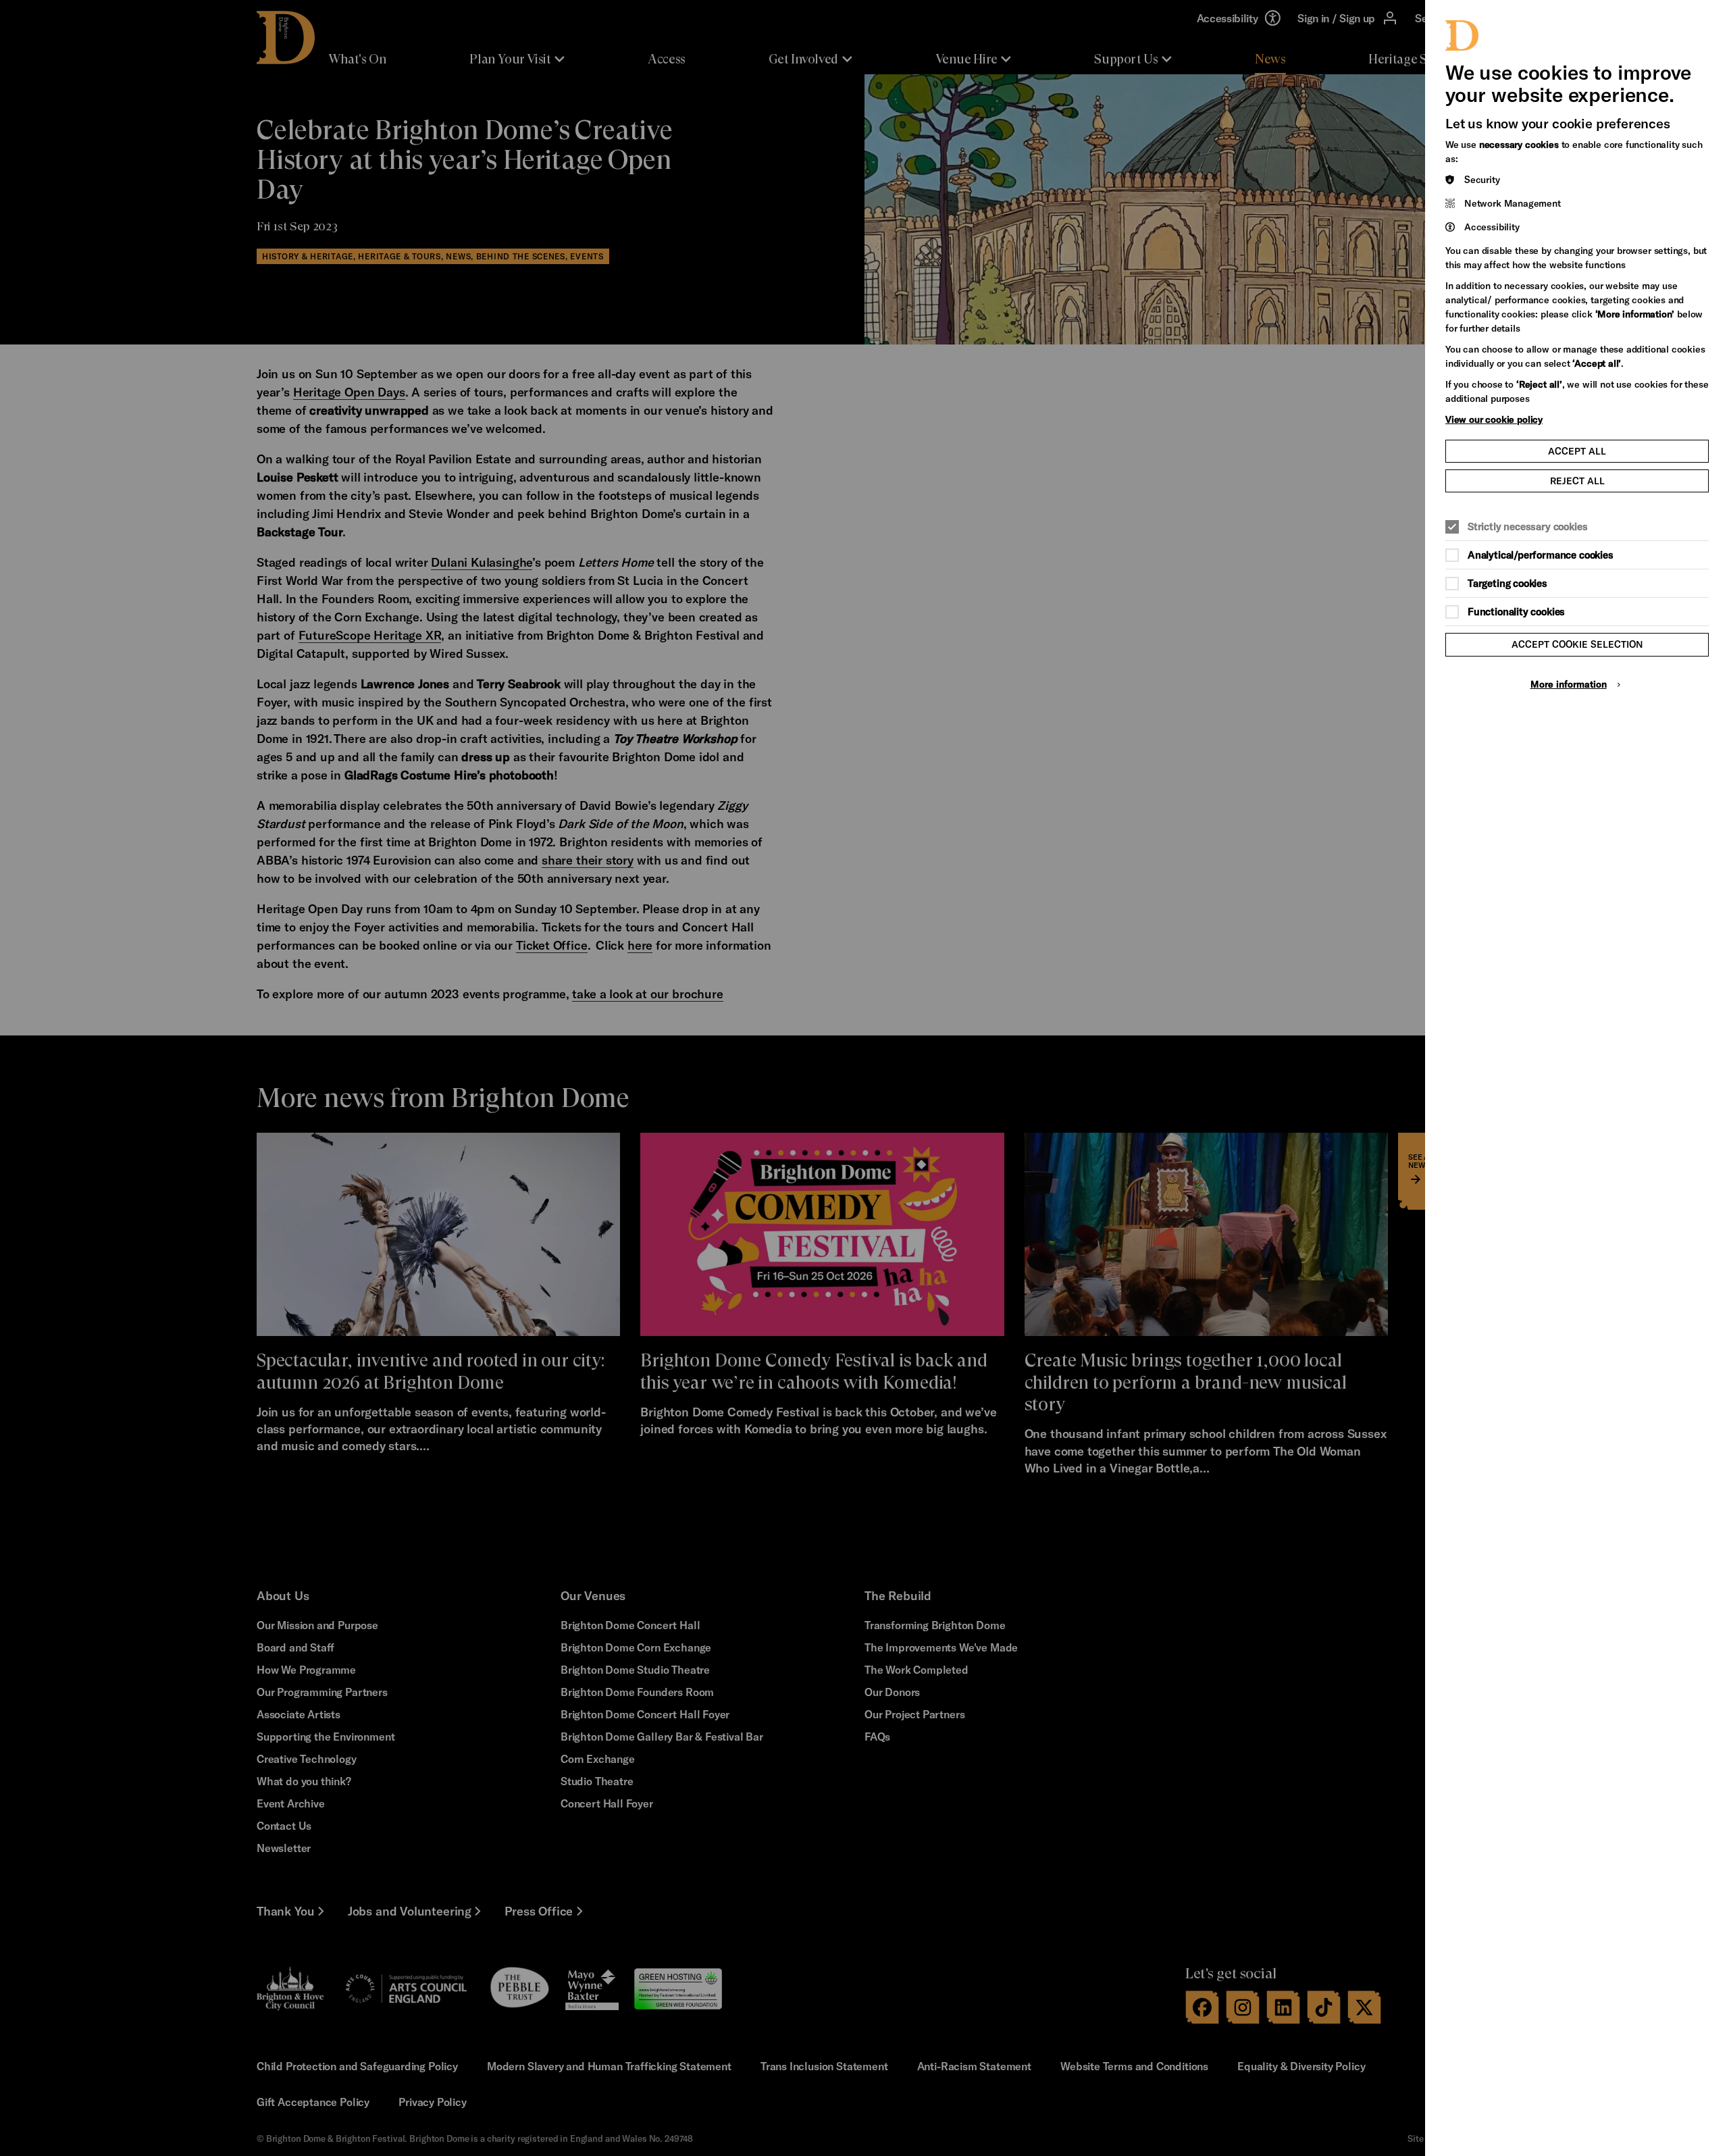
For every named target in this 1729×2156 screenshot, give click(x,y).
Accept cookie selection (1577, 644)
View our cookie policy (1494, 419)
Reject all (1577, 481)
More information (1569, 684)
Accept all (1577, 451)
